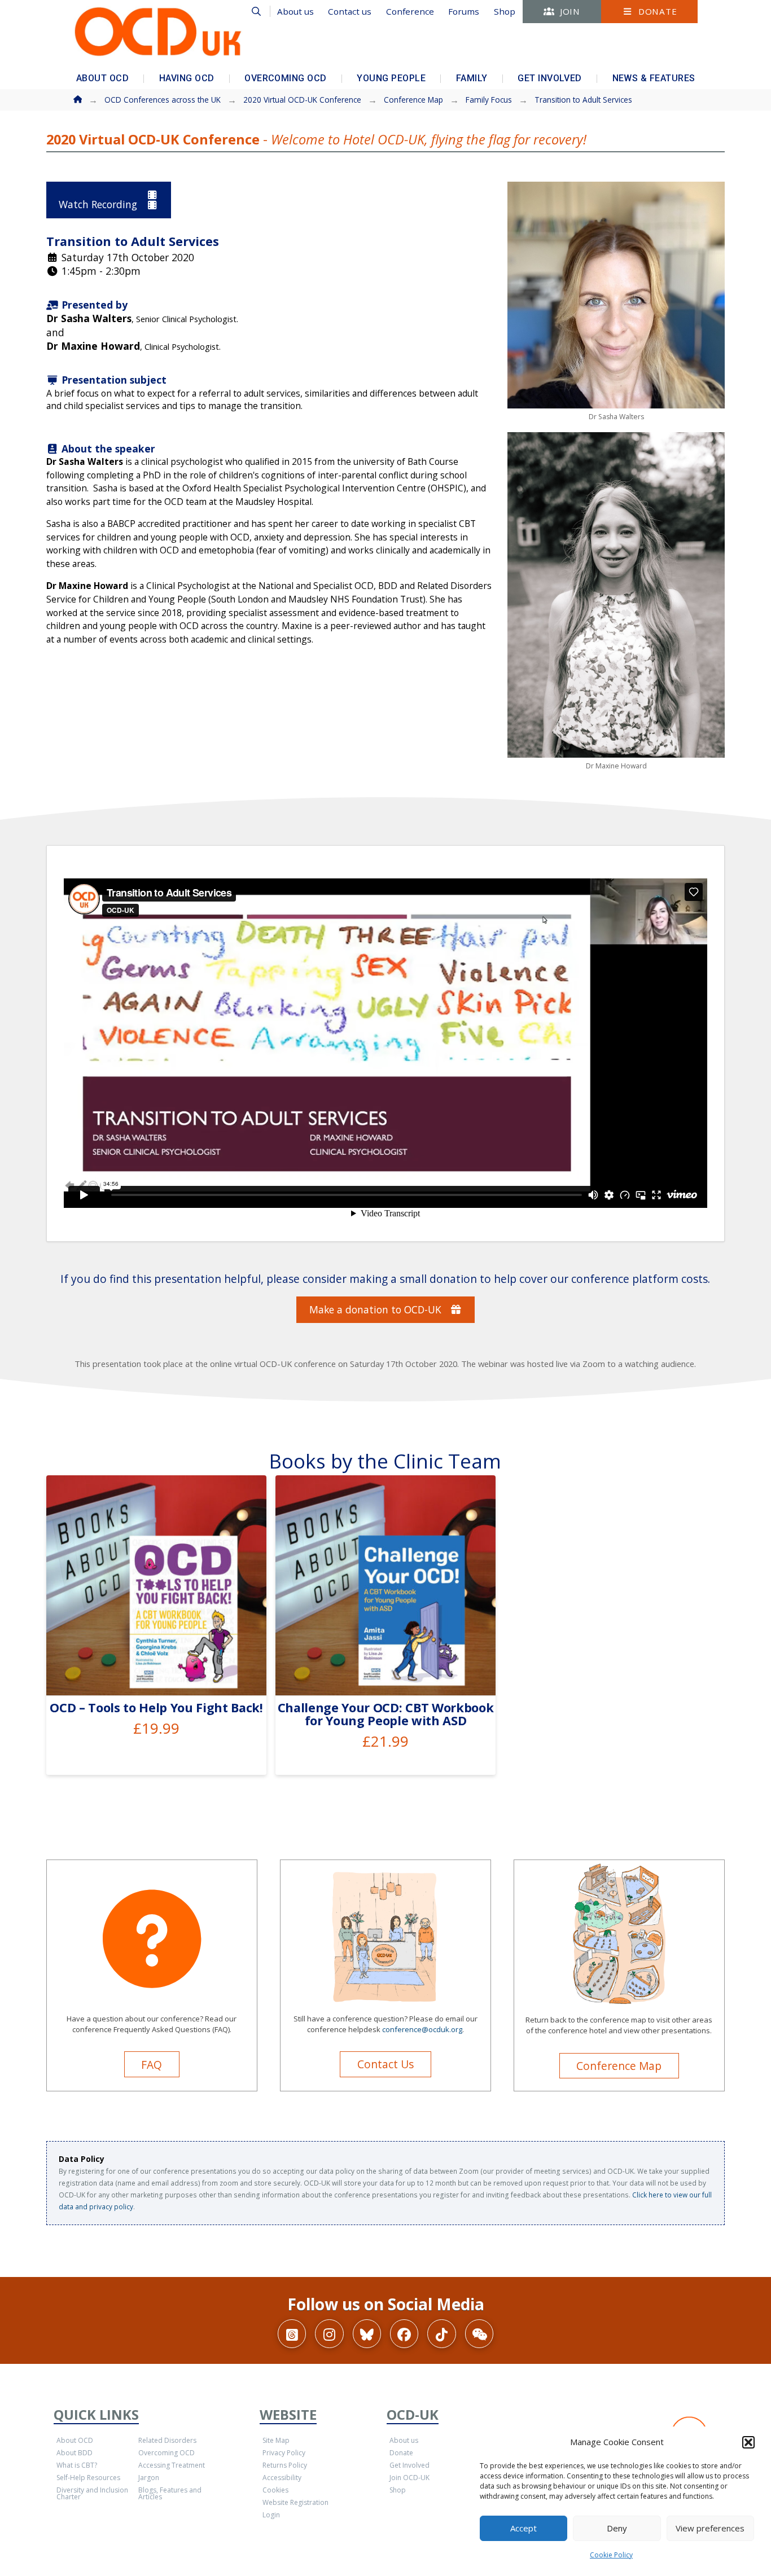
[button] (748, 2442)
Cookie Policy (611, 2555)
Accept (524, 2528)
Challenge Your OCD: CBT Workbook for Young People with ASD (386, 1714)
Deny (617, 2528)
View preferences (710, 2528)
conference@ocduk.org (422, 2029)
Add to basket (161, 1674)
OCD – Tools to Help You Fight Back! (156, 1707)
